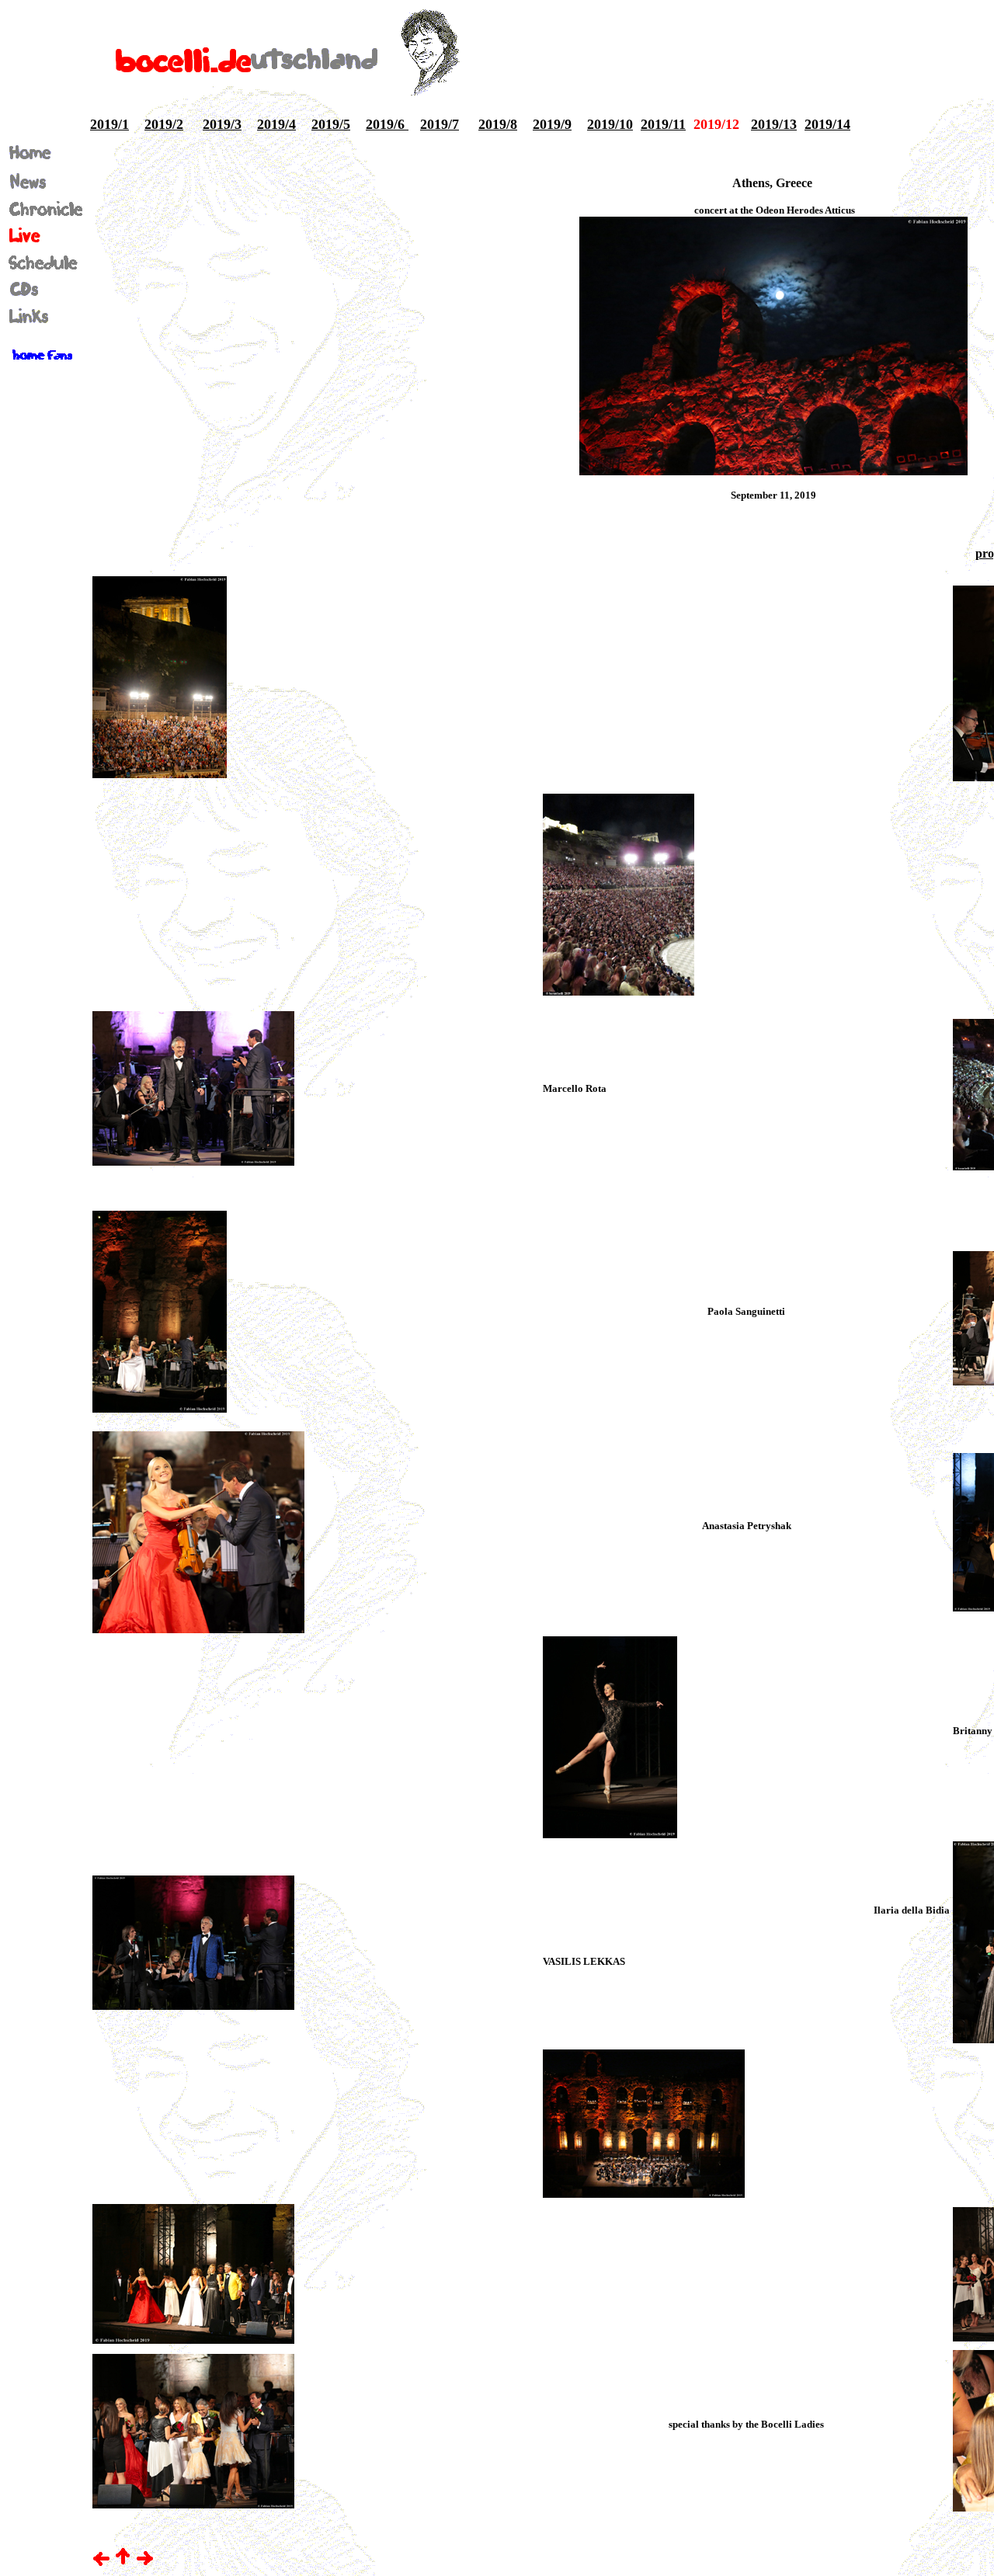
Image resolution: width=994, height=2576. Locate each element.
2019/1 (109, 124)
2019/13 (774, 124)
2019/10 (610, 124)
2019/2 (164, 124)
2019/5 (331, 124)
